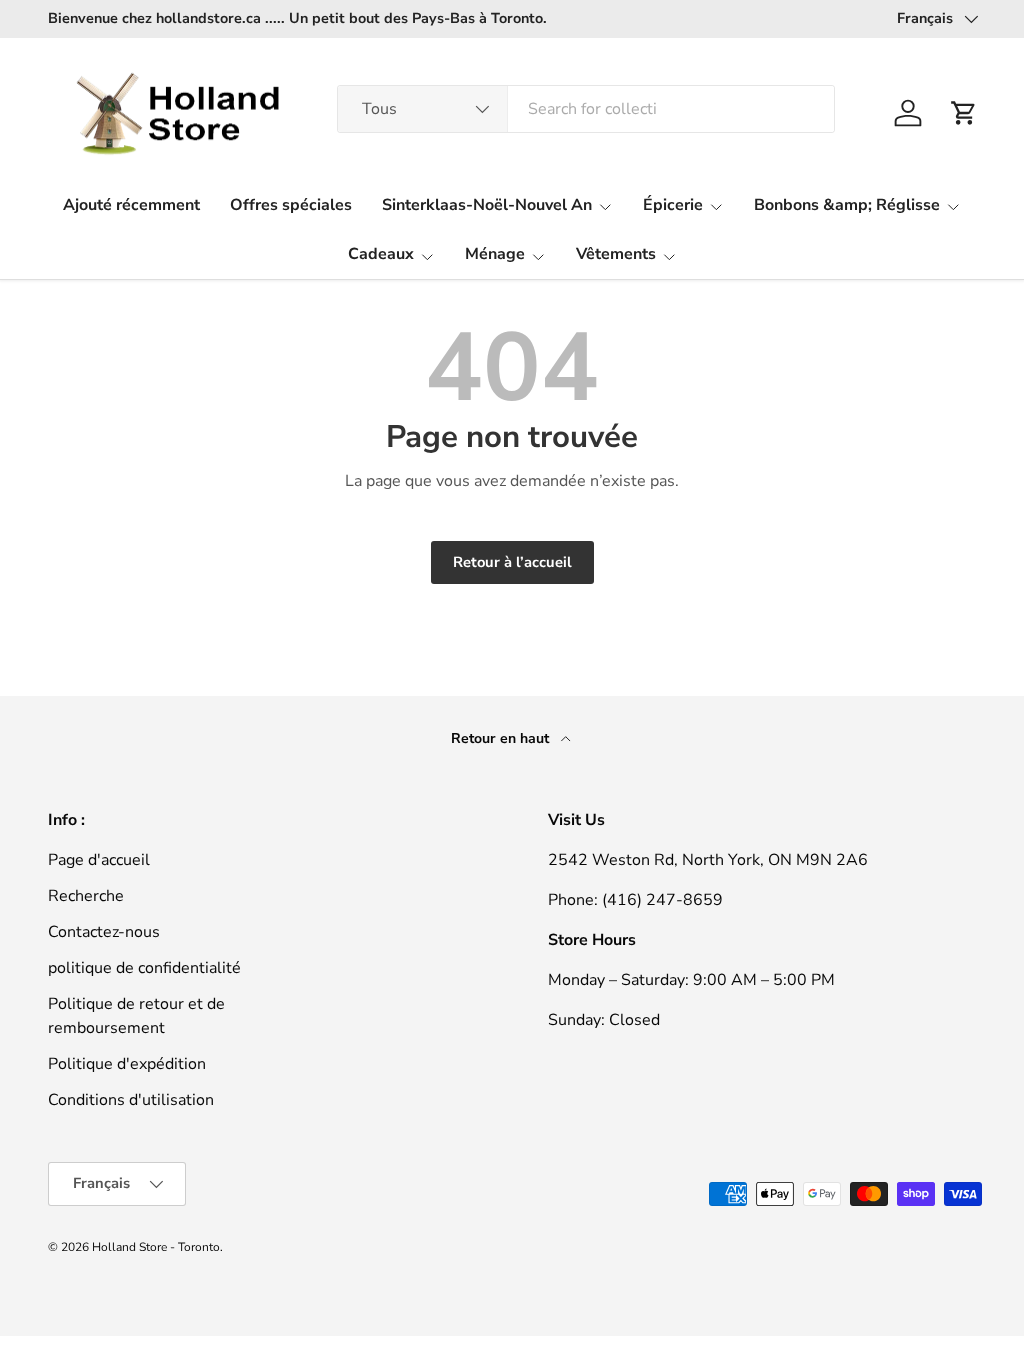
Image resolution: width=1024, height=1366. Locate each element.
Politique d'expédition (127, 1064)
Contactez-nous (104, 932)
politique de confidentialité (144, 968)
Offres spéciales (291, 205)
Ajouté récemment (131, 205)
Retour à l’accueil (512, 562)
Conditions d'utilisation (131, 1100)
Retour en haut (502, 738)
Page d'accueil (99, 860)
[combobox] (586, 109)
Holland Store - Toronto (156, 1247)
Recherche (86, 896)
